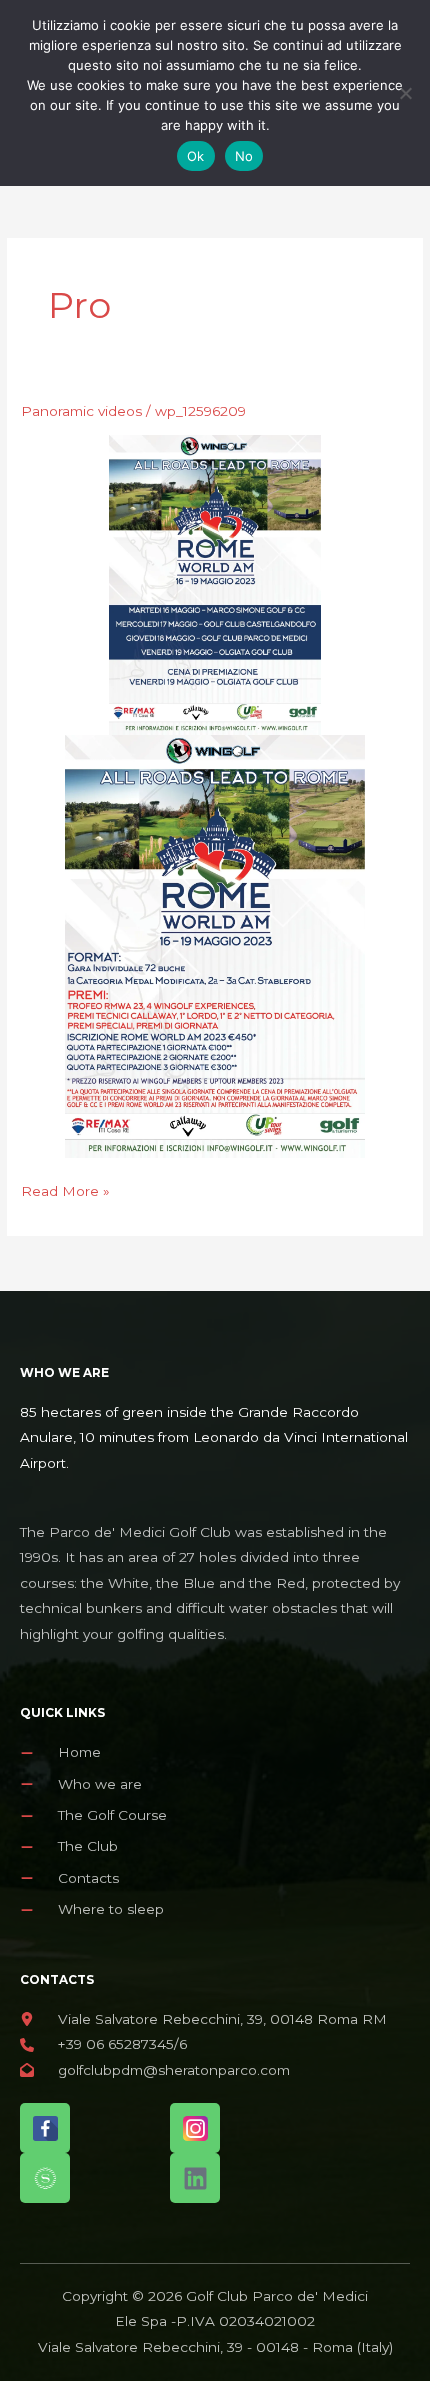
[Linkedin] (195, 2178)
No (244, 156)
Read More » (65, 1191)
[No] (405, 93)
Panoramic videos (81, 411)
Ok (196, 156)
